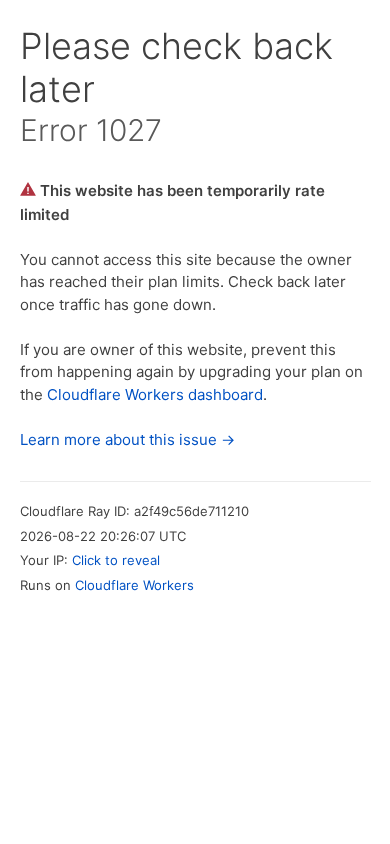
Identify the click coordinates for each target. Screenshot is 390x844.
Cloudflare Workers (134, 585)
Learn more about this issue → (127, 439)
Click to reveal (116, 560)
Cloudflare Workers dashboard (155, 394)
